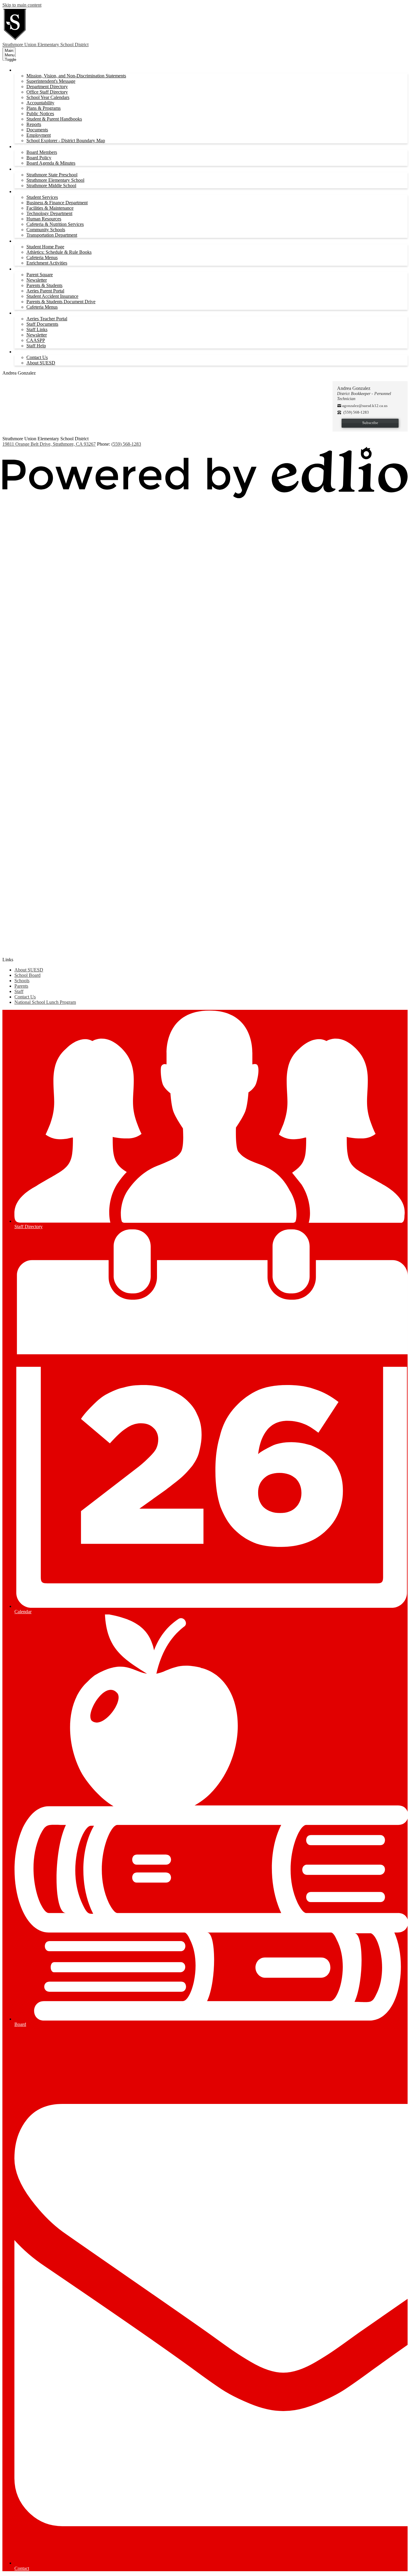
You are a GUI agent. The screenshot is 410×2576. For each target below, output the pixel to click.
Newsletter (37, 280)
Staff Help (36, 346)
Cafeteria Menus (42, 257)
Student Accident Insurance (52, 296)
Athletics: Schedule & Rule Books (59, 252)
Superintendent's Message (51, 81)
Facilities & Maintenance (50, 208)
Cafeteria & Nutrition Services (55, 224)
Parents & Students (44, 285)
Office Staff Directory (47, 92)
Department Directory (47, 87)
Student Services (42, 197)
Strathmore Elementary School (55, 180)
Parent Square (40, 275)
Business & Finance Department (57, 203)
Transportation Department (52, 235)
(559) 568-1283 (126, 444)
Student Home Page (45, 247)
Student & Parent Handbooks (54, 119)
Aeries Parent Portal (45, 291)
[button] (34, 70)
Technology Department (49, 213)
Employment (39, 135)
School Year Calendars (48, 97)
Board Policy (39, 158)
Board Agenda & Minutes (51, 163)
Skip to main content (22, 5)
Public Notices (40, 114)
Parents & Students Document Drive (61, 302)
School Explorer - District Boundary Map (66, 141)
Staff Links (37, 329)
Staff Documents (42, 324)
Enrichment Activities (47, 263)
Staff (19, 991)
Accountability (40, 103)
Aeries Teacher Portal (47, 319)
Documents (37, 130)
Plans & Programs (44, 108)
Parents (21, 986)
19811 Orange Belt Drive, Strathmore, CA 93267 (49, 444)
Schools (22, 981)
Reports (34, 124)
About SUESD (41, 363)
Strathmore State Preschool (52, 175)
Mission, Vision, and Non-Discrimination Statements (76, 76)
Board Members (42, 152)
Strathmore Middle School (51, 185)
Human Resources (44, 219)
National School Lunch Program (45, 1002)
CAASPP (36, 340)
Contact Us (37, 357)
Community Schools (46, 230)
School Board (27, 975)
